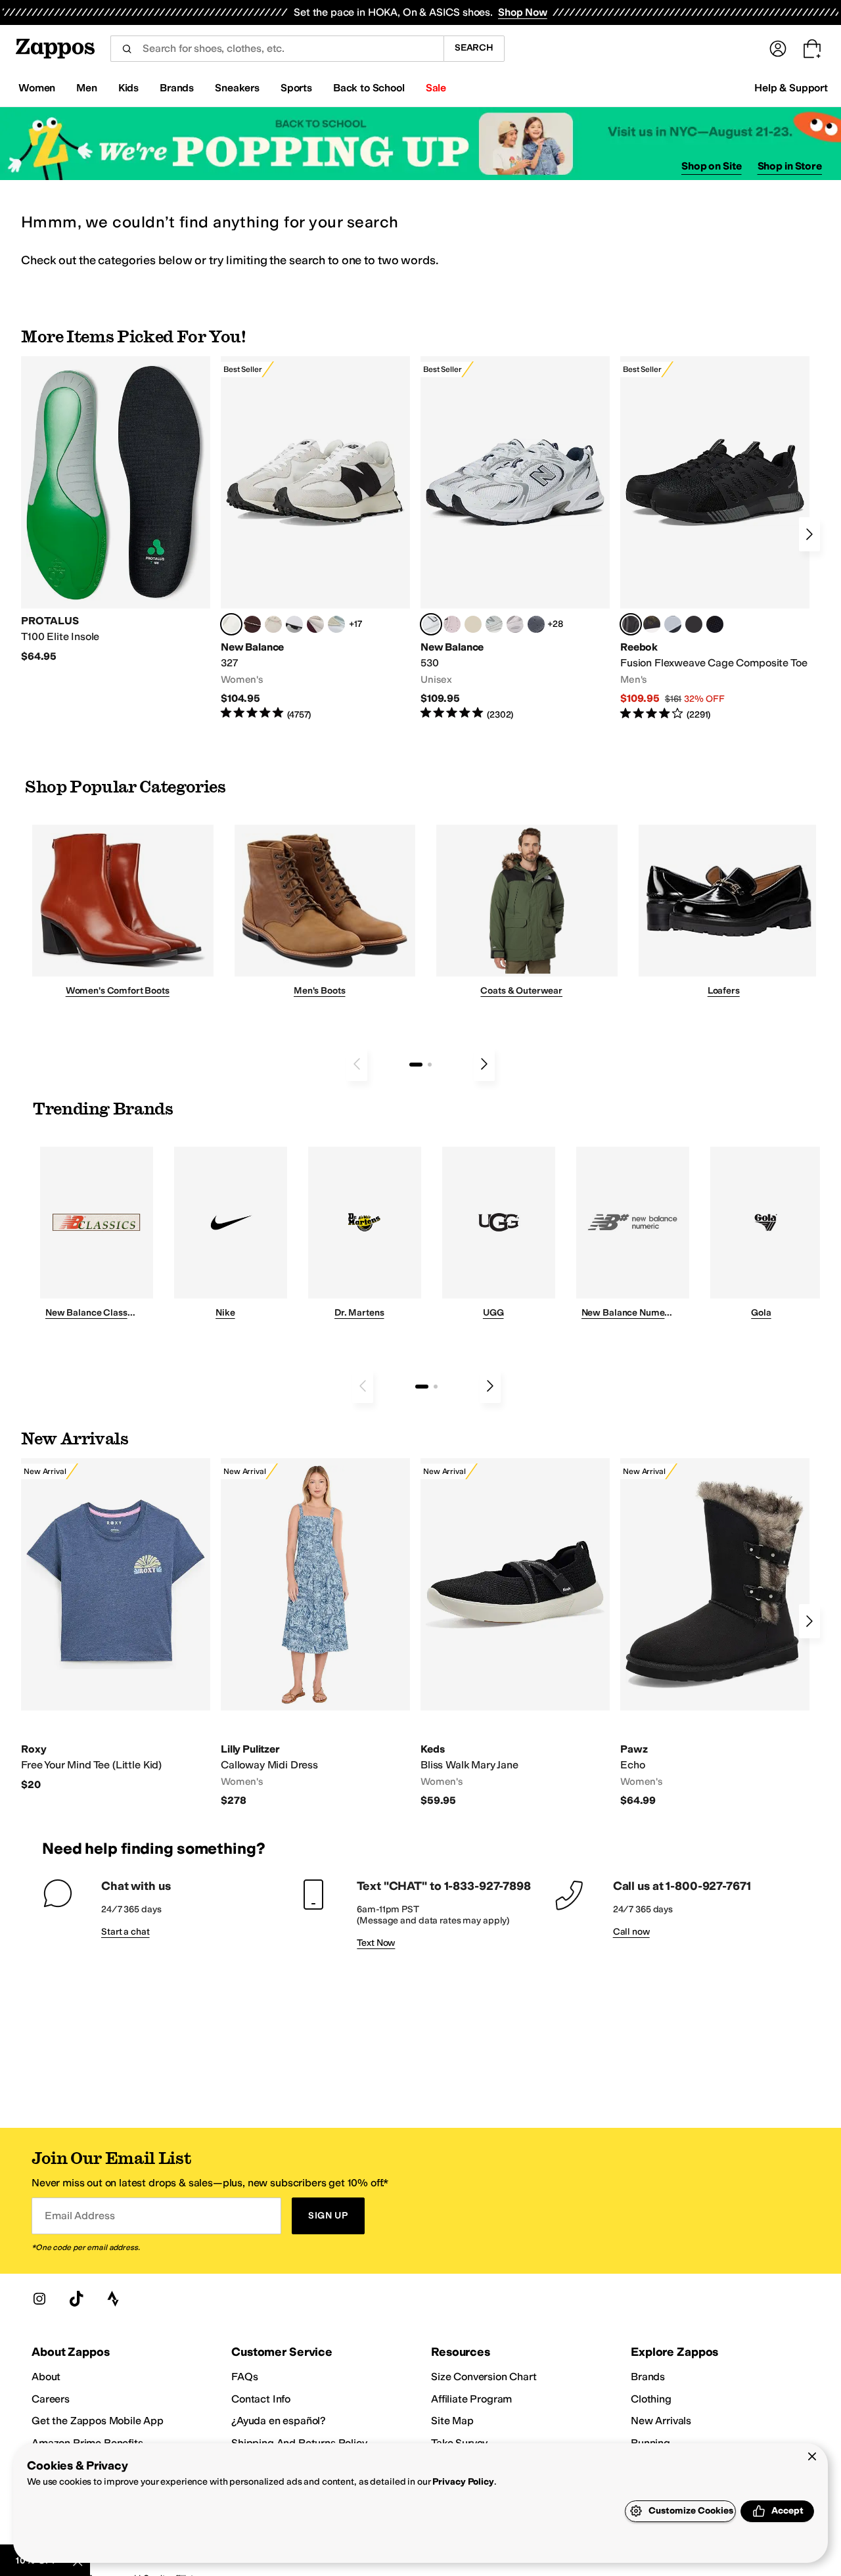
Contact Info (261, 2399)
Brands (648, 2377)
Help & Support (791, 88)
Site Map (452, 2421)
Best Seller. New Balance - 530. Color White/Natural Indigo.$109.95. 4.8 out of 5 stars (515, 539)
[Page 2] (430, 1065)
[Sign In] (778, 49)
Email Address (80, 2216)
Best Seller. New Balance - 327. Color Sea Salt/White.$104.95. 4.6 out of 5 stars (315, 539)
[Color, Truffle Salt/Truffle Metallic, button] (515, 624)
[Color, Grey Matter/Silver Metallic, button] (494, 624)
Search (474, 48)
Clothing (651, 2399)
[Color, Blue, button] (694, 624)
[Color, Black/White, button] (715, 624)
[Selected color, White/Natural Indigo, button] (431, 624)
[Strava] (113, 2299)
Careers (51, 2399)
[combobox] (277, 49)
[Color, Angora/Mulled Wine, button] (315, 624)
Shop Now (523, 12)
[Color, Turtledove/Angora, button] (473, 624)
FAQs (244, 2377)
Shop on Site (712, 166)
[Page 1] (416, 1065)
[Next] (809, 534)
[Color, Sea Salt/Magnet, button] (536, 624)
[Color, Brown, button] (652, 624)
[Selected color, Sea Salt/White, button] (231, 624)
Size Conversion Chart (484, 2377)
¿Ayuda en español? (279, 2421)
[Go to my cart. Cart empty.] (812, 49)
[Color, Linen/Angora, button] (273, 624)
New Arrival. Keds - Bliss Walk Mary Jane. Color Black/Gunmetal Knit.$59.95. (515, 1633)
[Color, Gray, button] (673, 624)
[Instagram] (39, 2299)
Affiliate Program (471, 2399)
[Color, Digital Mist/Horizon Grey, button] (294, 624)
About (46, 2377)
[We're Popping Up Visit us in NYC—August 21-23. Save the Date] (420, 144)
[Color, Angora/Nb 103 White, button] (336, 624)
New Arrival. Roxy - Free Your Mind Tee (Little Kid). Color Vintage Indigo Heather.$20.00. (116, 1625)
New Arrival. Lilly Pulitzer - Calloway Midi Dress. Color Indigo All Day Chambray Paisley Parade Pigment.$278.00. (315, 1633)
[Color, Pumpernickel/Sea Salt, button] (252, 624)
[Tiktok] (76, 2299)
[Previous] (357, 1064)
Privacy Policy (463, 2482)
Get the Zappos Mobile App (98, 2421)
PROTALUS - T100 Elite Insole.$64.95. (116, 510)
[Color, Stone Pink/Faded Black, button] (452, 624)
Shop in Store (790, 166)
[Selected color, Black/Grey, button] (631, 624)
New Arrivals (661, 2421)
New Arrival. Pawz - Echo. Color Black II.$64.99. (715, 1633)
